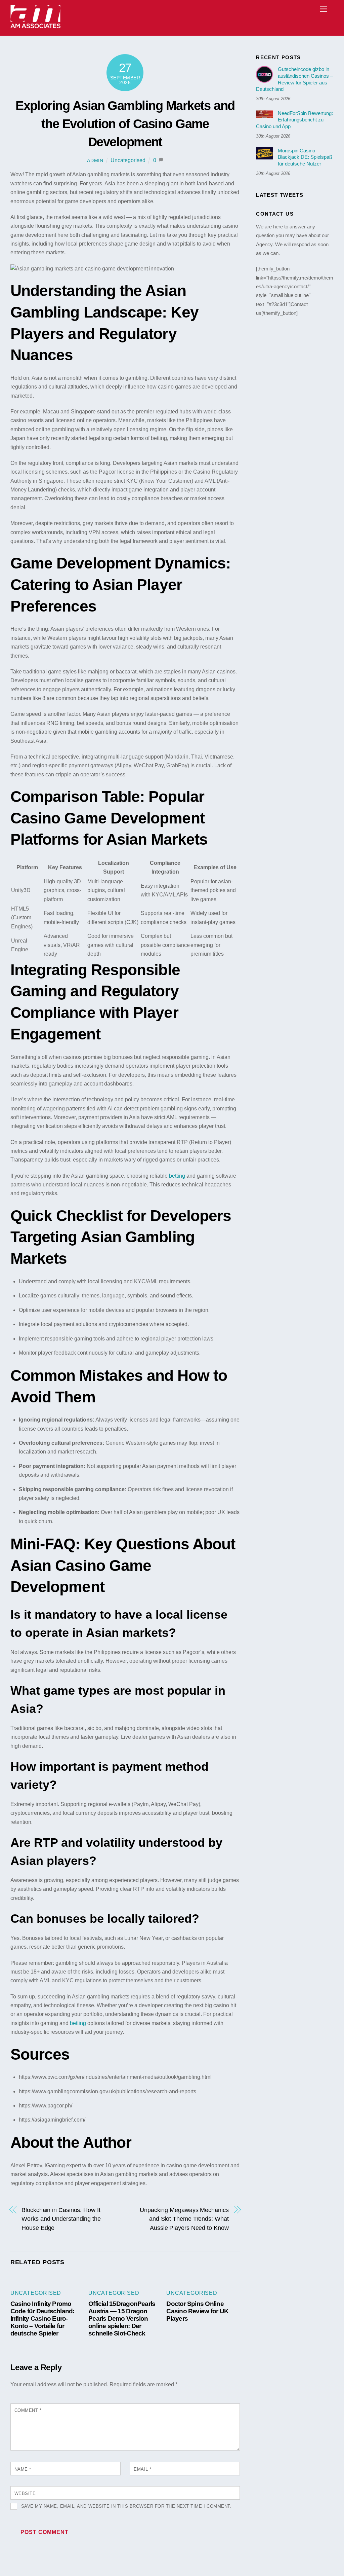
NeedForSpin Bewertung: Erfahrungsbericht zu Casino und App (294, 120)
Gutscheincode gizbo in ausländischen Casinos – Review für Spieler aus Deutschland (294, 79)
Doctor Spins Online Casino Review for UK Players (197, 2311)
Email (143, 2469)
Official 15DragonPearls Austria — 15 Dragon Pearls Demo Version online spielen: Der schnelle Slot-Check (122, 2319)
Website (25, 2493)
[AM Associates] (36, 27)
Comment (28, 2410)
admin (95, 160)
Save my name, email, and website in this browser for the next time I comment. (126, 2506)
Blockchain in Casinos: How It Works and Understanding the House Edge (61, 2219)
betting (177, 1176)
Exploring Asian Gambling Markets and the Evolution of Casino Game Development (125, 124)
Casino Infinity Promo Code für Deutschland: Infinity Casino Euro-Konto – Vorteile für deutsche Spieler (42, 2319)
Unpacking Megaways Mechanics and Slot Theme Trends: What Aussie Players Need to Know (184, 2219)
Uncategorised (128, 160)
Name (23, 2469)
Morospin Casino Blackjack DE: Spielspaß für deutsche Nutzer (305, 157)
